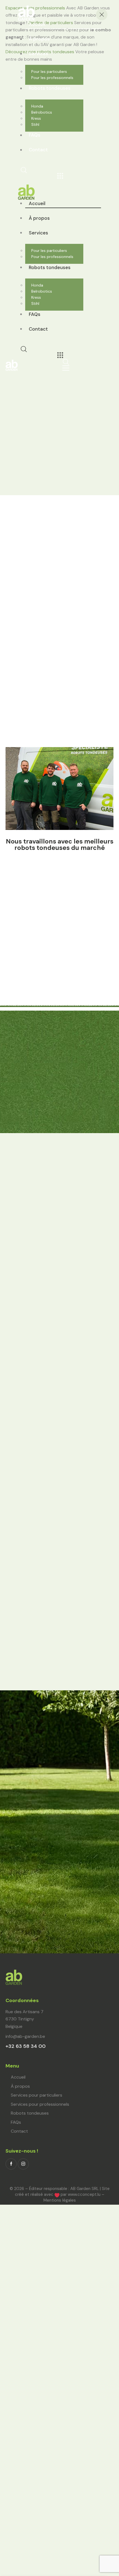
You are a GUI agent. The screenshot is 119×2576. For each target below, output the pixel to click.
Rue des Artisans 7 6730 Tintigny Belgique (24, 2019)
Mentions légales (60, 2200)
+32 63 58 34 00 (26, 2046)
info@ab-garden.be (25, 2036)
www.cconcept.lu (84, 2194)
